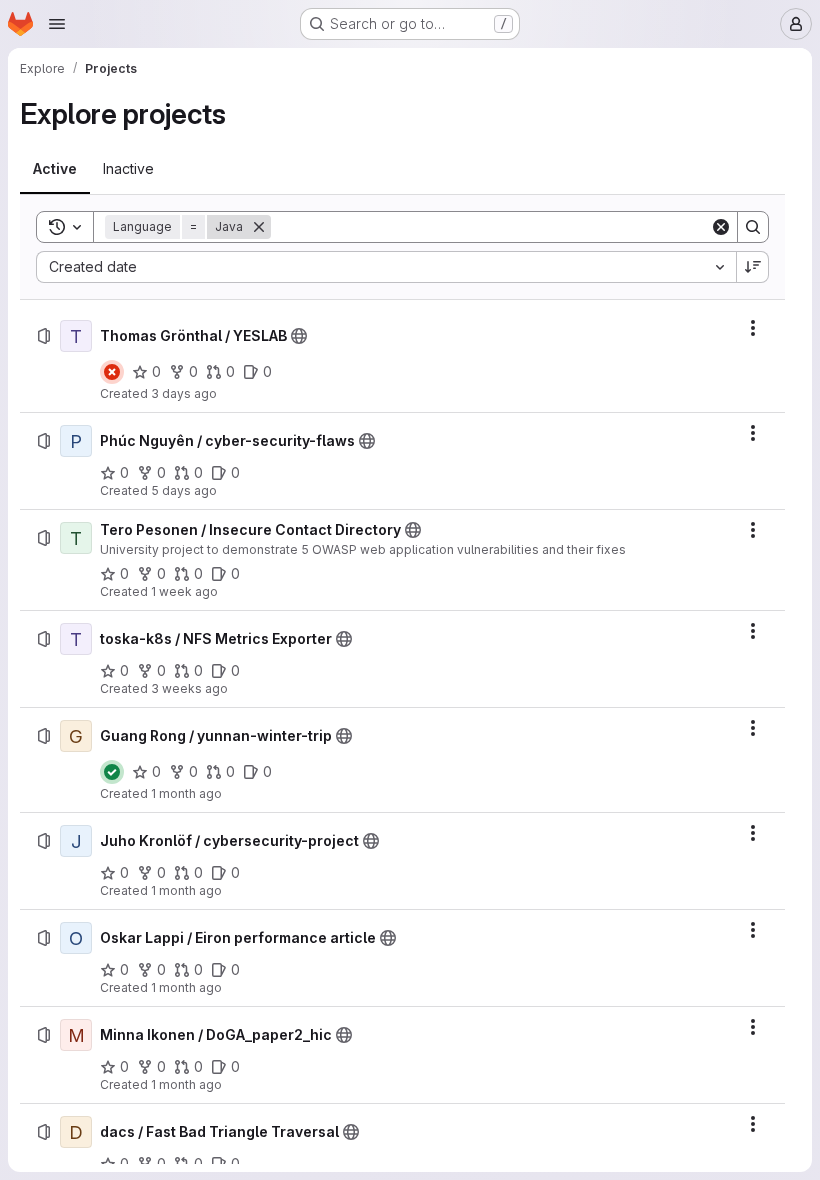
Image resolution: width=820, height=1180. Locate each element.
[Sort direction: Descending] (753, 267)
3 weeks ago (189, 688)
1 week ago (184, 591)
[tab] (55, 169)
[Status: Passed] (112, 772)
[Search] (753, 227)
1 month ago (186, 793)
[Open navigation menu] (57, 24)
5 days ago (184, 490)
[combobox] (386, 267)
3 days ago (184, 393)
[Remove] (259, 227)
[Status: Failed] (112, 372)
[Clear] (721, 227)
